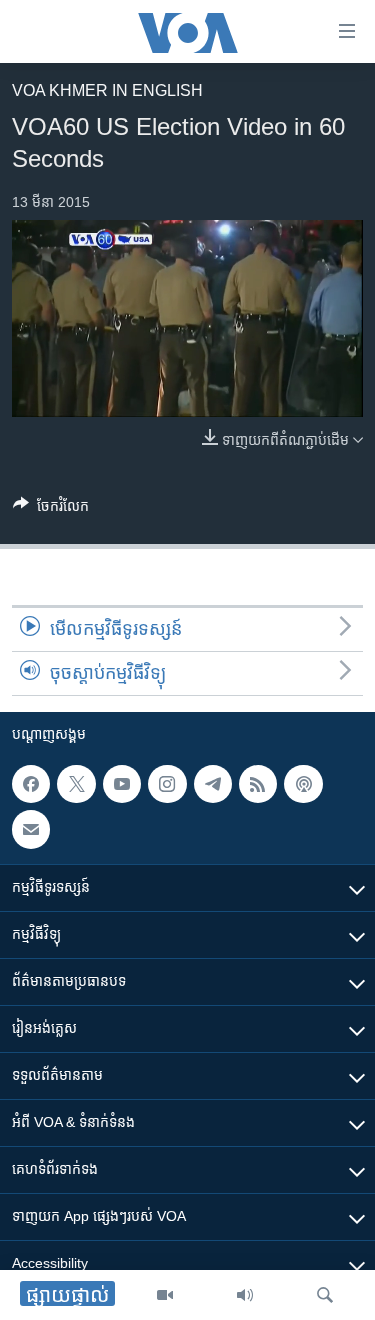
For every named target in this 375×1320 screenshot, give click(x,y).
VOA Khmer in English (107, 90)
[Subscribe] (31, 830)
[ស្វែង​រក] (325, 1295)
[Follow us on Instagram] (167, 784)
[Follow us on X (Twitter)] (76, 784)
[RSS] (258, 784)
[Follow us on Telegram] (213, 784)
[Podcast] (303, 784)
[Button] (51, 509)
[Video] (165, 1295)
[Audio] (245, 1295)
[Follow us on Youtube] (122, 784)
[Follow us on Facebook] (31, 784)
